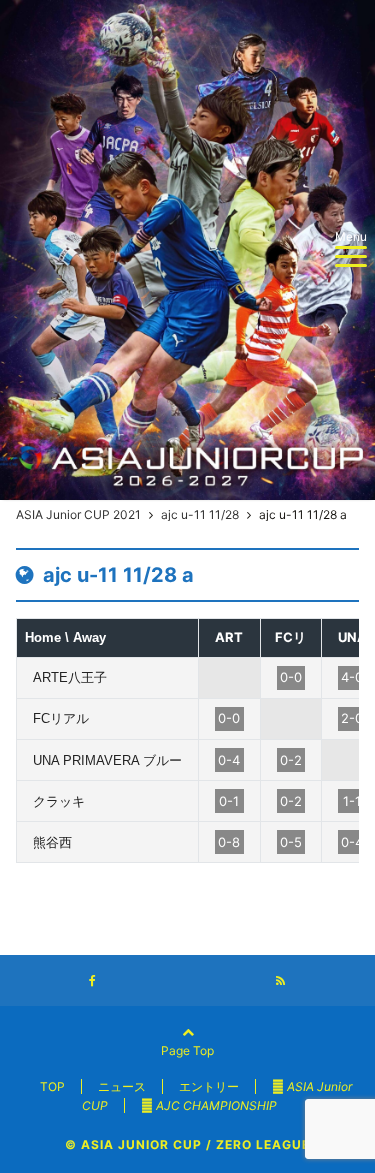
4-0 (352, 677)
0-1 (229, 801)
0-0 (291, 677)
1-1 (352, 801)
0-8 (229, 842)
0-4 (229, 760)
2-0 (352, 718)
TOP (52, 1086)
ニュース (122, 1086)
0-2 (291, 760)
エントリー (209, 1086)
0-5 (291, 842)
